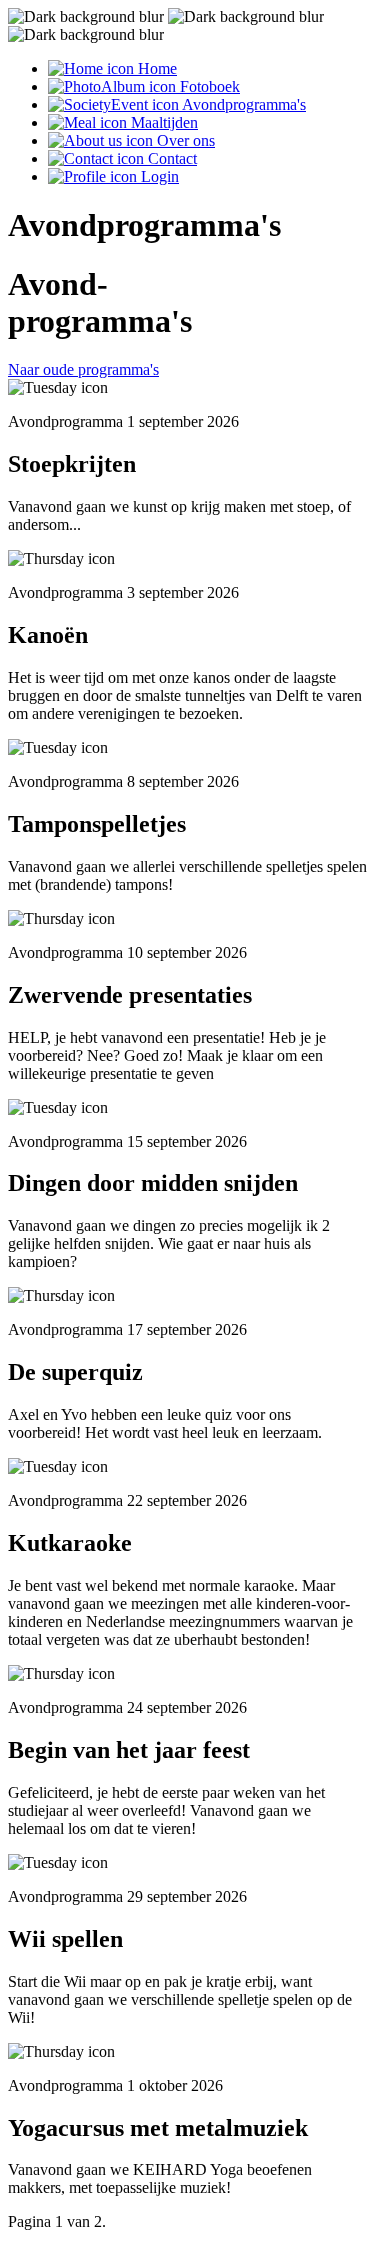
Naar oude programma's (83, 369)
